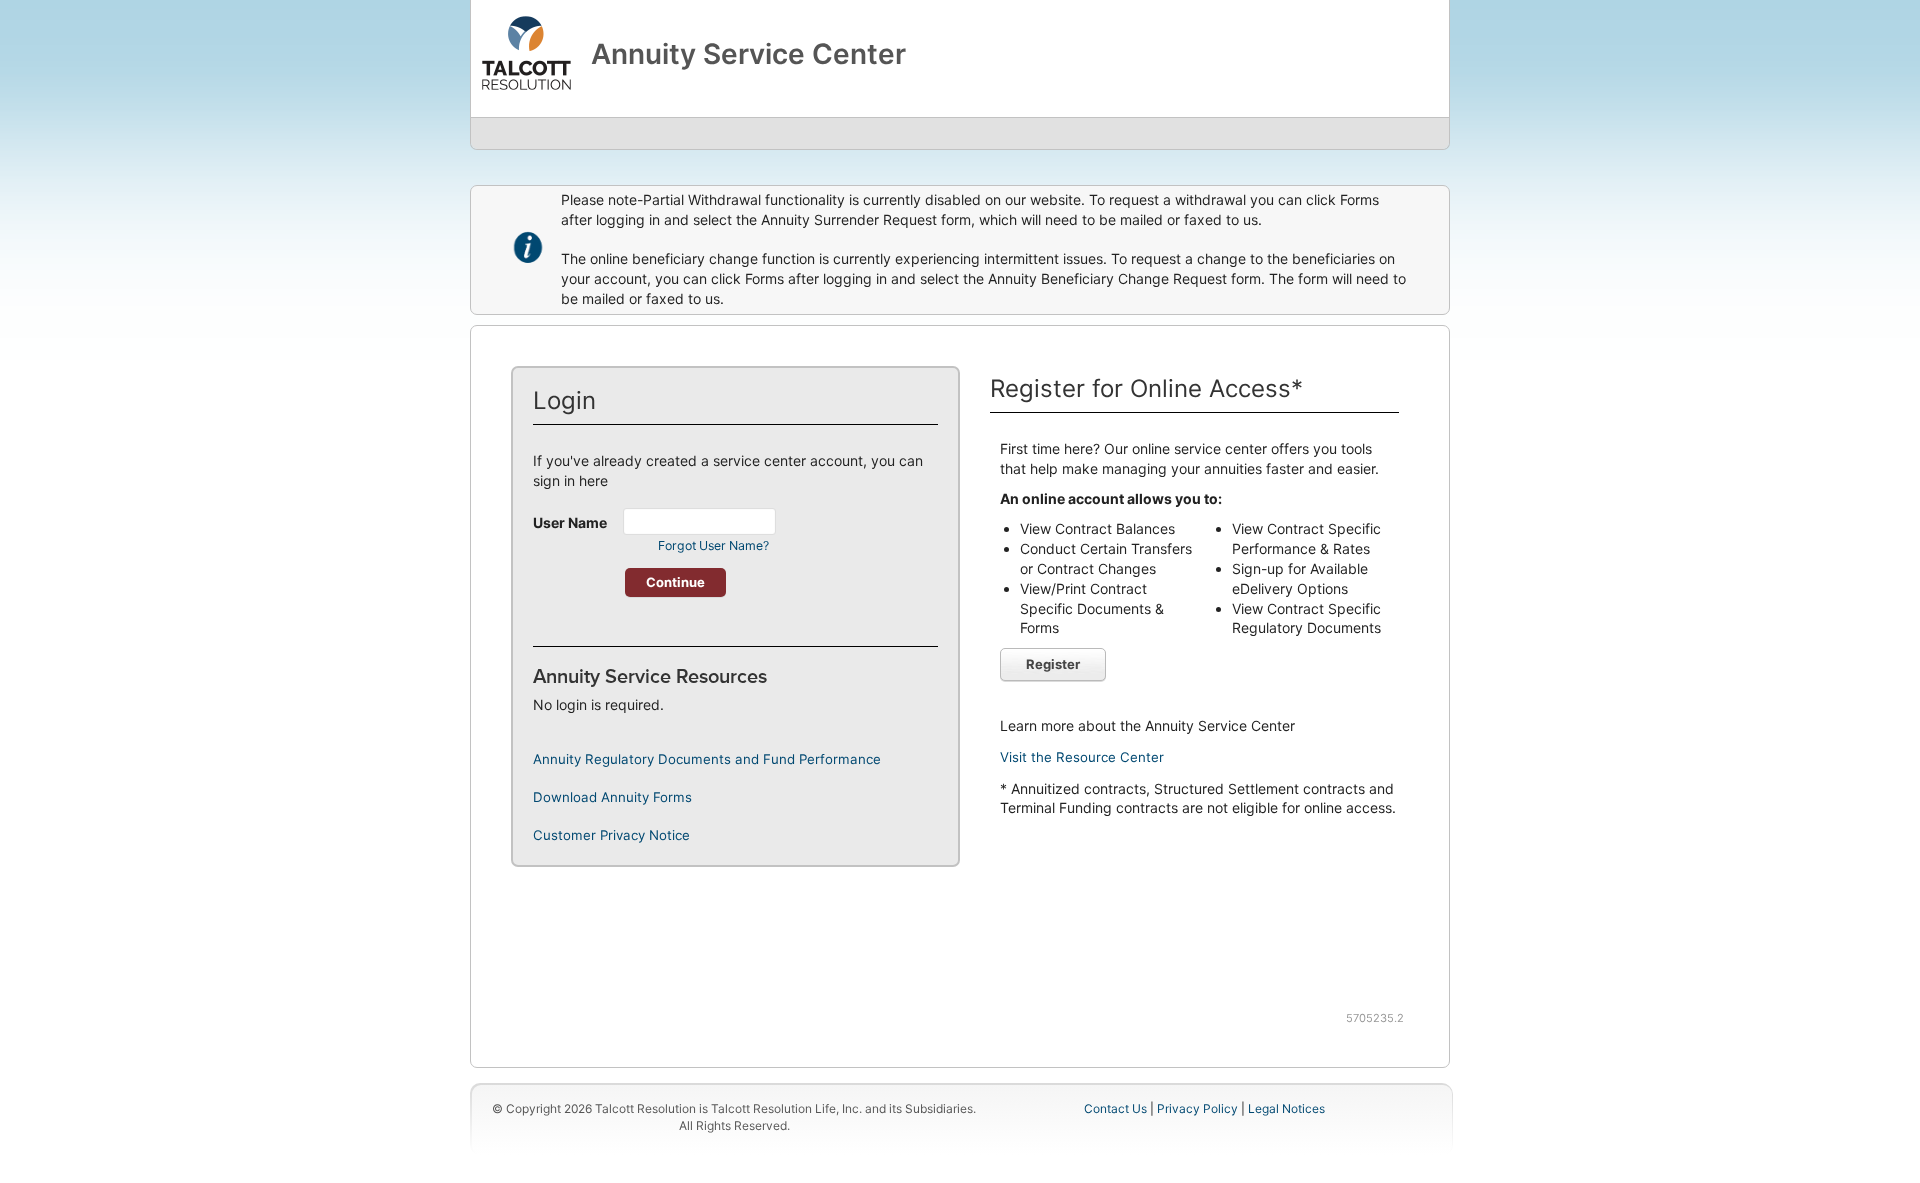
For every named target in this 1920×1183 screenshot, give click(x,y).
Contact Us (1115, 1108)
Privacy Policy (1199, 1108)
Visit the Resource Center (1082, 757)
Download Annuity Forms (612, 797)
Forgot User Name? (713, 545)
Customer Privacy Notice (611, 835)
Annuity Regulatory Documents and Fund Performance (707, 759)
